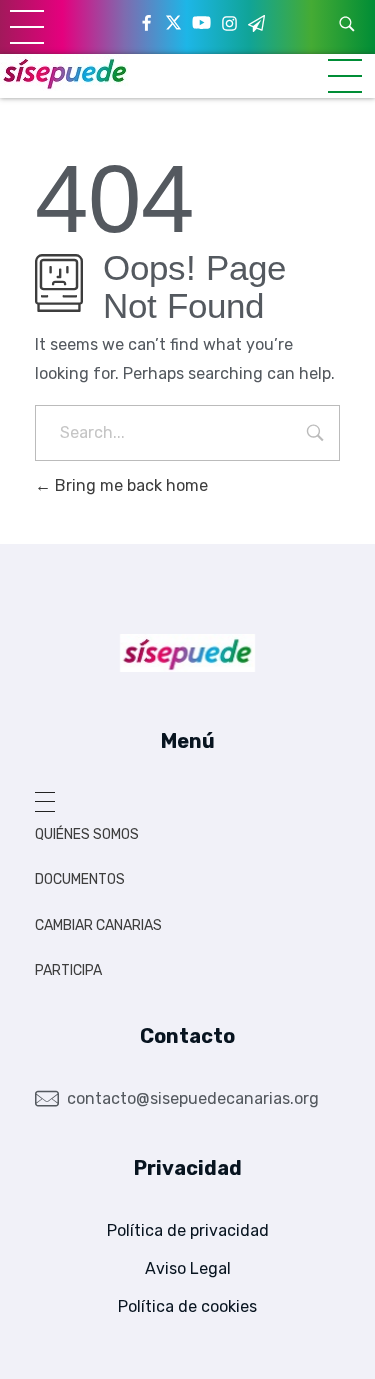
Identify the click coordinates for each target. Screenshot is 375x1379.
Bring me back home (129, 485)
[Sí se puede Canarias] (65, 72)
